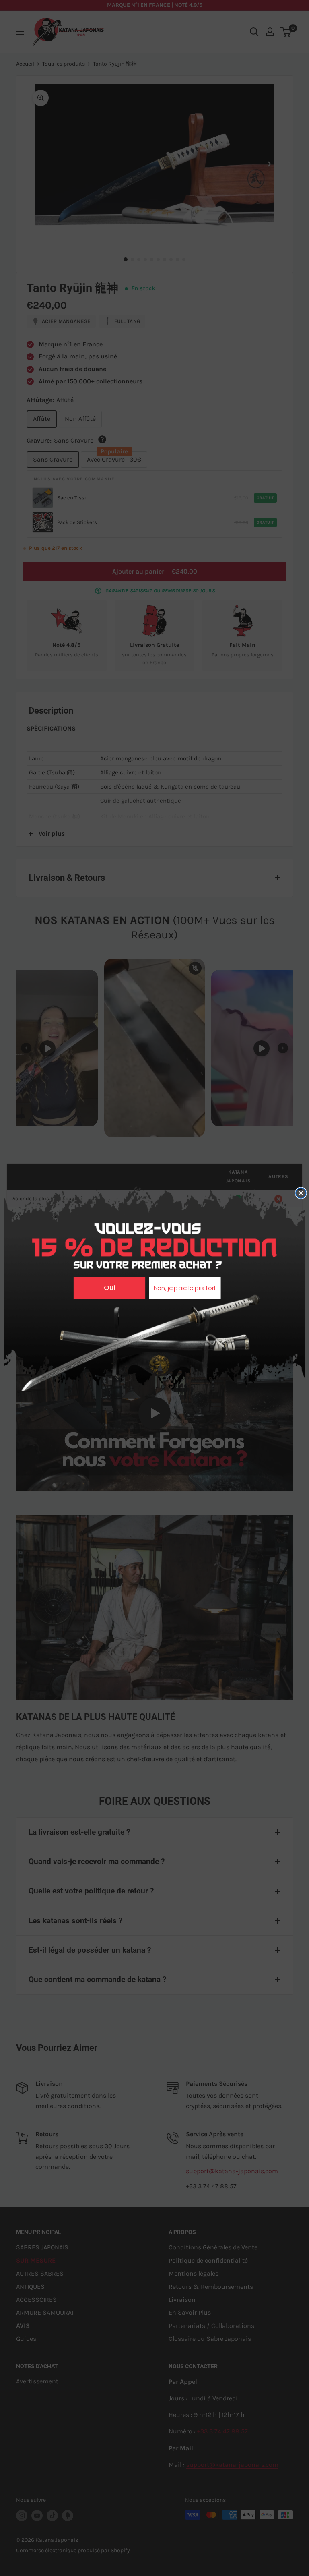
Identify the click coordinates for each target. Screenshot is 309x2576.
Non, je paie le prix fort (185, 1288)
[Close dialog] (301, 1193)
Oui (109, 1288)
